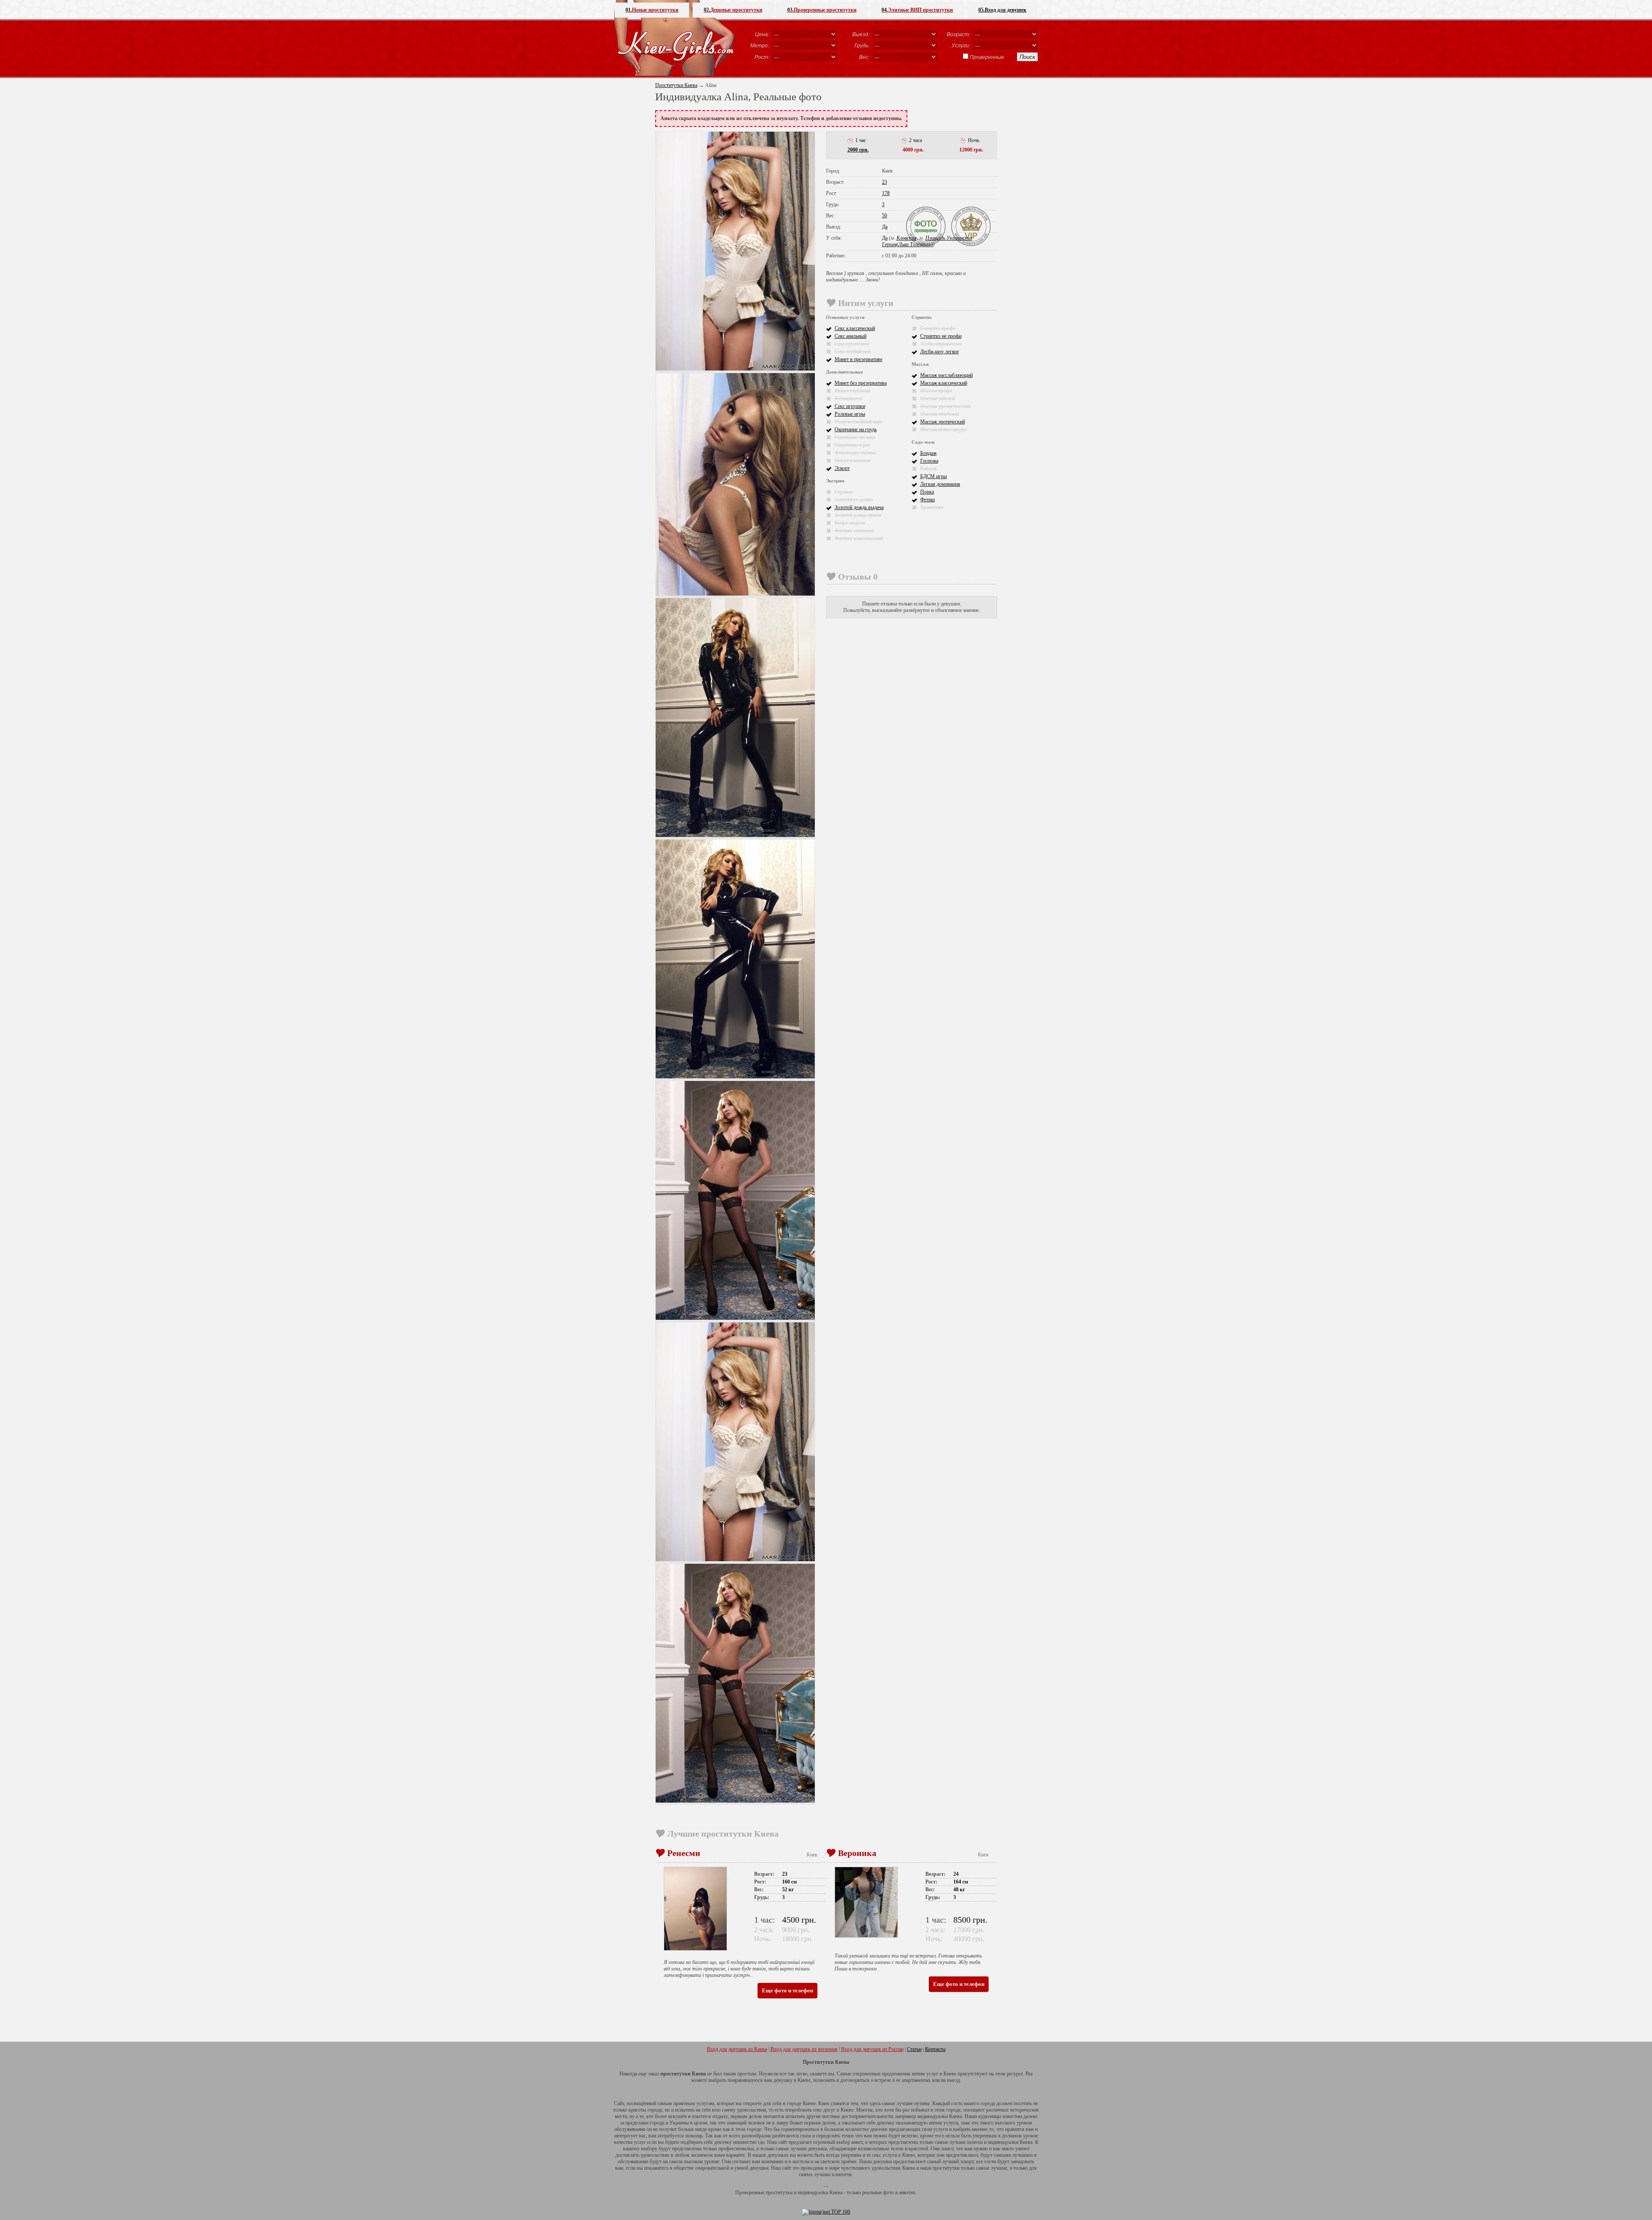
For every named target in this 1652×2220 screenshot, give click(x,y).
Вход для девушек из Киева (737, 2049)
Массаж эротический (943, 422)
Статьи (914, 2049)
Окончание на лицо (855, 437)
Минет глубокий (852, 391)
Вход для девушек (1002, 10)
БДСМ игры (934, 476)
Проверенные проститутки (822, 10)
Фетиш (928, 500)
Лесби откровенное (941, 344)
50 (885, 216)
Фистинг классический (859, 538)
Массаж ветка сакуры (943, 429)
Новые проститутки (652, 10)
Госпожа (929, 461)
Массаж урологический (945, 406)
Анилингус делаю (854, 500)
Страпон (844, 492)
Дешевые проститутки (733, 10)
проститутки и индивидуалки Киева (804, 2192)
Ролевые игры (850, 414)
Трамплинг (932, 507)
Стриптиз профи (938, 328)
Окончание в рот (852, 445)
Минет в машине (853, 460)
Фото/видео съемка (855, 453)
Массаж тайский (938, 398)
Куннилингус (849, 398)
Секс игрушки (850, 406)
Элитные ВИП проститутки (917, 10)
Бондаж (928, 453)
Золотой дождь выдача (859, 507)
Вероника (857, 1853)
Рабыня (928, 469)
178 (886, 193)
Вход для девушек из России (872, 2049)
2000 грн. (858, 150)
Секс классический (855, 328)
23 (885, 182)
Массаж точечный (940, 414)
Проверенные (987, 57)
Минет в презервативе (858, 359)
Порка (927, 492)
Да (885, 227)
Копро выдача (850, 523)
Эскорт (842, 468)
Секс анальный (851, 336)
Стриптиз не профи (941, 336)
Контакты (935, 2049)
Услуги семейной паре (858, 422)
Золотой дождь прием (858, 515)
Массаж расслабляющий (946, 375)
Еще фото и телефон (787, 1990)
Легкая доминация (940, 484)
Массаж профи (936, 391)
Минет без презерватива (861, 383)
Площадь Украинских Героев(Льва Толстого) (927, 241)
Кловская (907, 238)
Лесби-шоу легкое (940, 352)
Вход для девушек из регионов (804, 2049)
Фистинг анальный (854, 531)
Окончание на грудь (856, 429)
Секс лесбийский (853, 352)
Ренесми (684, 1853)
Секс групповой (852, 344)
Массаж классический (944, 383)
